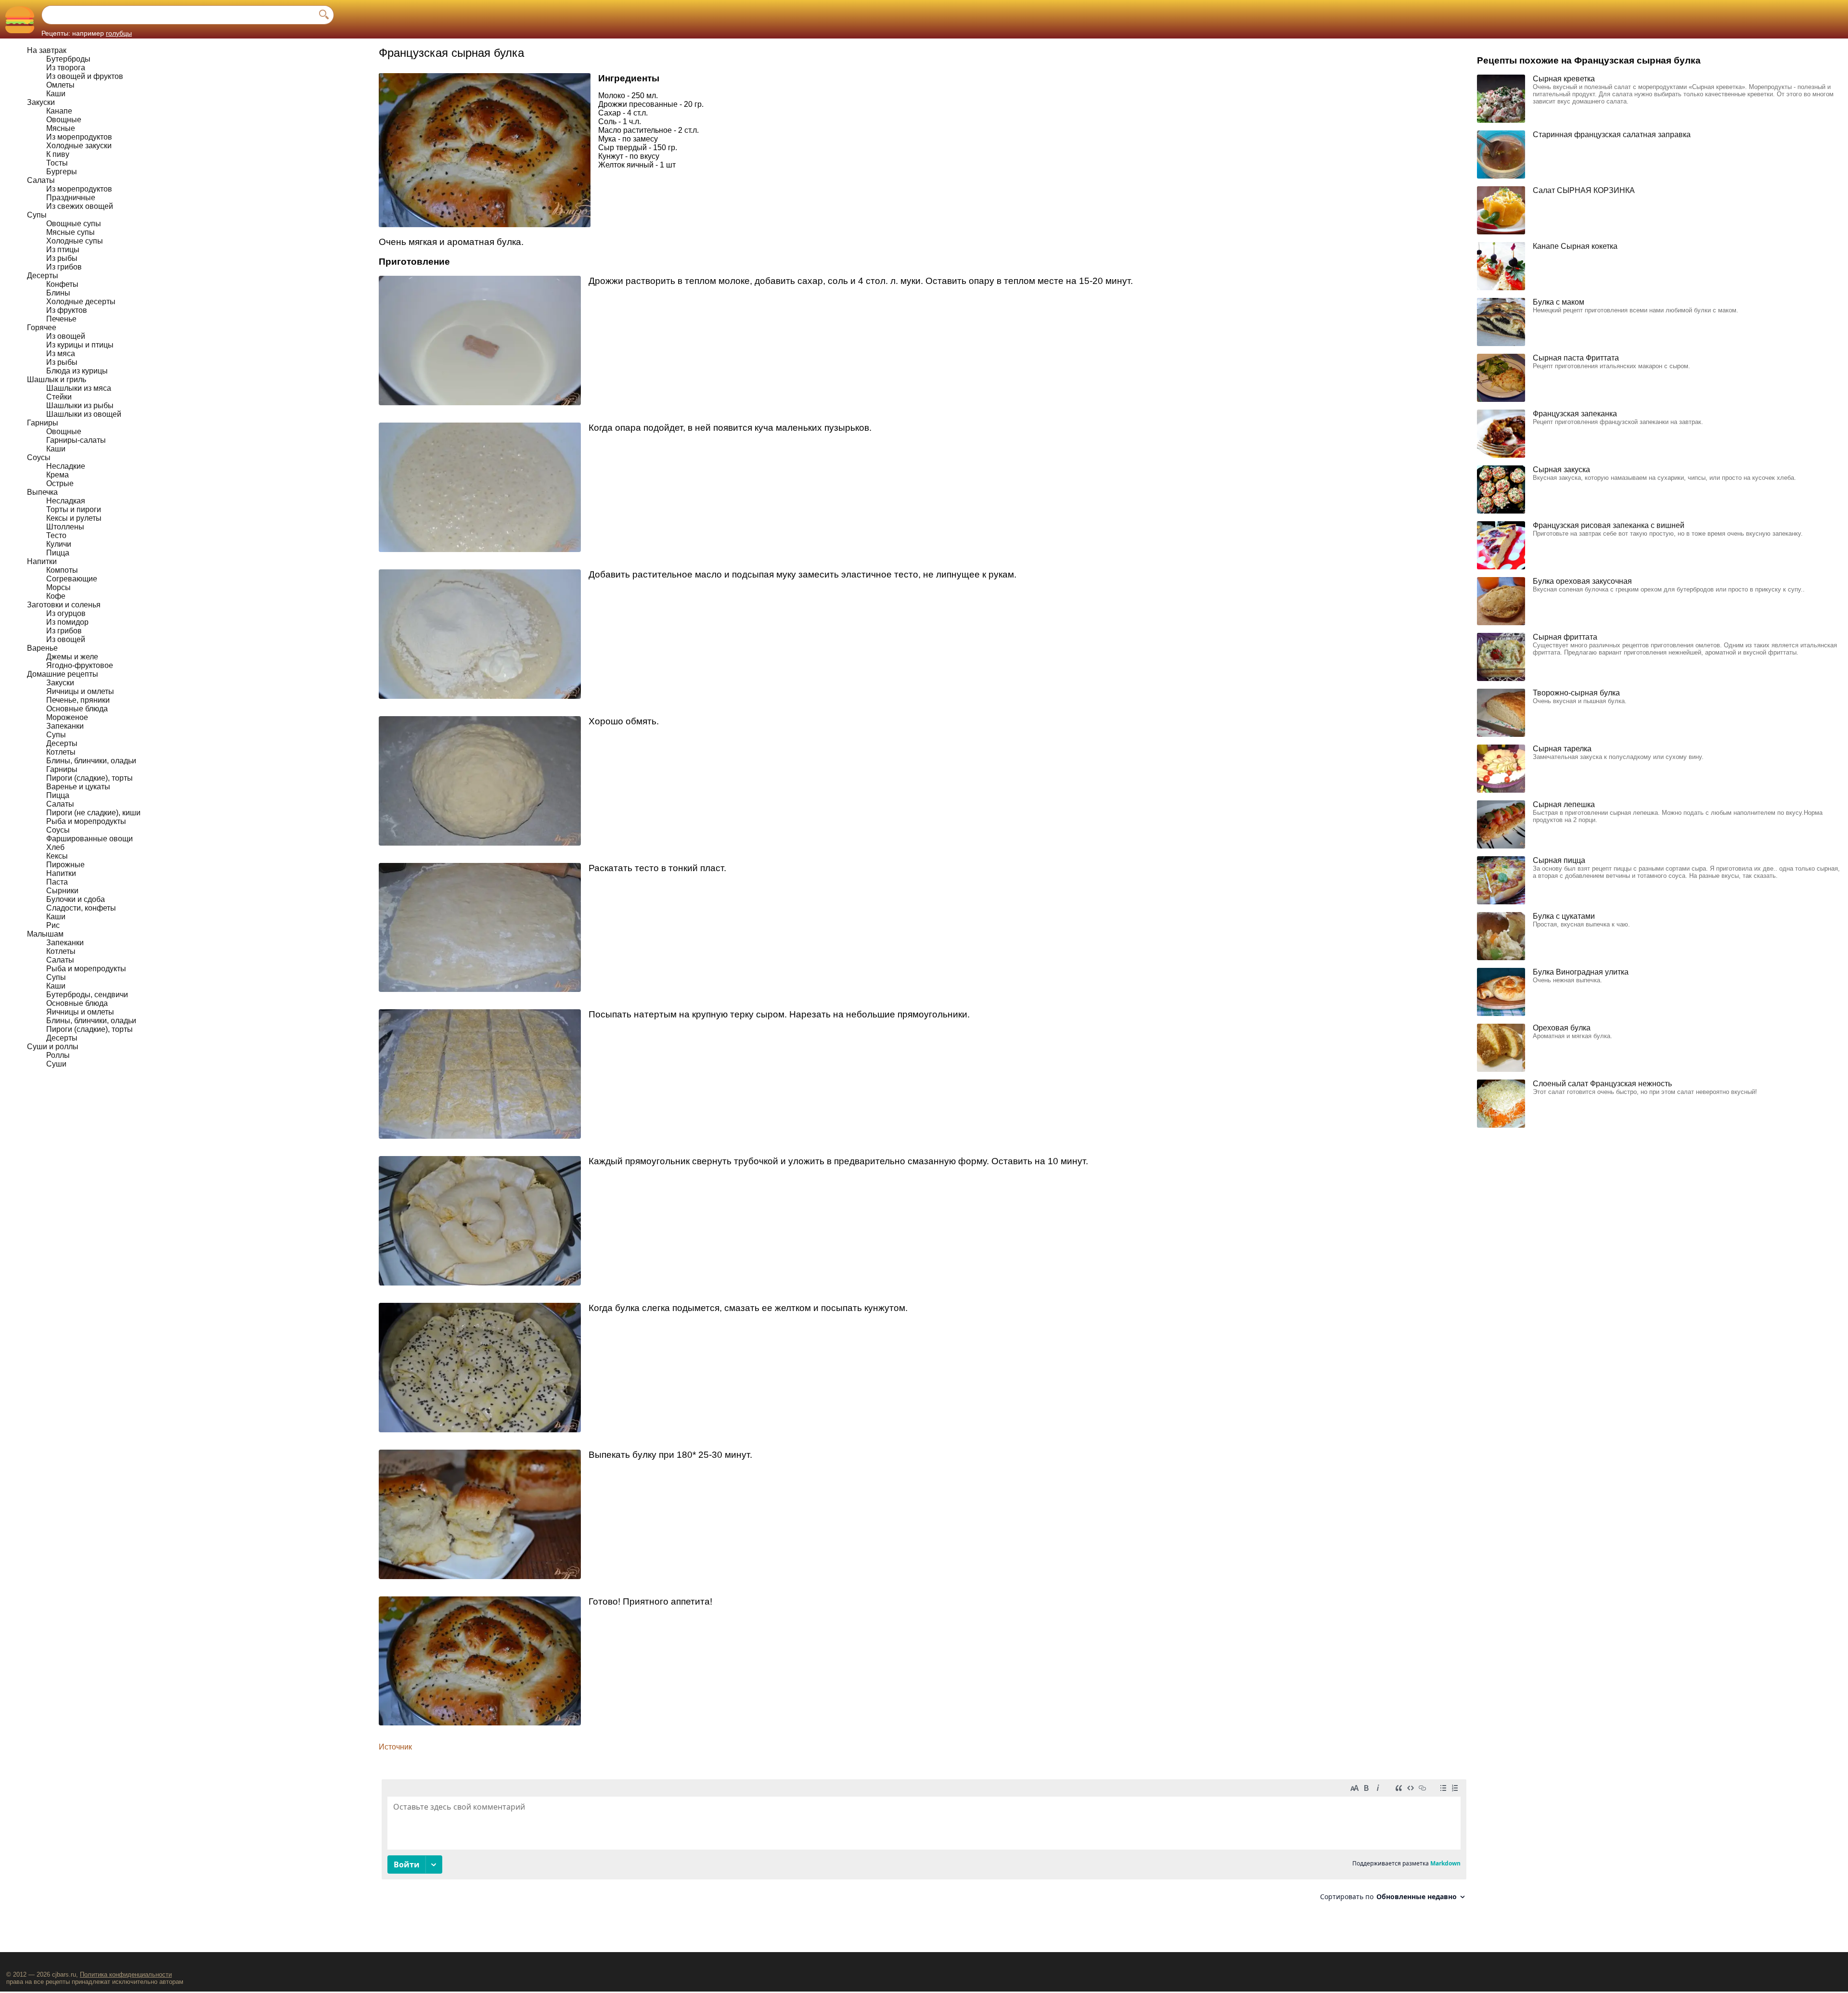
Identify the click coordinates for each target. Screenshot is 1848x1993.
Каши (56, 94)
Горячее (42, 328)
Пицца (58, 553)
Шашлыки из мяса (79, 388)
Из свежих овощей (80, 206)
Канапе (59, 111)
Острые (60, 483)
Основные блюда (77, 709)
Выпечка (42, 492)
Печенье (61, 319)
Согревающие (72, 579)
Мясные (61, 128)
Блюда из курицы (77, 371)
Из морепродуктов (79, 137)
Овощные (64, 120)
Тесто (56, 535)
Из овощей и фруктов (85, 76)
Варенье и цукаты (78, 787)
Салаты (41, 180)
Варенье (42, 648)
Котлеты (61, 752)
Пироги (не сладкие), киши (93, 813)
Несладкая (66, 501)
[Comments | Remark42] (924, 1844)
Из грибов (64, 267)
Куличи (59, 544)
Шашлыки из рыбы (80, 405)
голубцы (119, 33)
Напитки (42, 561)
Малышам (45, 934)
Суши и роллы (53, 1047)
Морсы (58, 587)
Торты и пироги (74, 509)
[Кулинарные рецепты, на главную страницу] (19, 19)
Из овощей (66, 336)
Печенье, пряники (78, 700)
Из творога (66, 68)
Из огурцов (66, 613)
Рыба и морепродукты (86, 821)
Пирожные (65, 865)
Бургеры (62, 172)
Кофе (56, 596)
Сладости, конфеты (81, 908)
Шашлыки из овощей (84, 414)
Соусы (39, 457)
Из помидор (67, 622)
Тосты (57, 163)
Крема (58, 475)
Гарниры (43, 423)
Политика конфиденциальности (126, 1974)
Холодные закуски (79, 146)
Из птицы (63, 250)
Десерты (43, 276)
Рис (53, 925)
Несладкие (66, 466)
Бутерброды (68, 59)
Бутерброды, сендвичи (87, 995)
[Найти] (324, 15)
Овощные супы (74, 224)
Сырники (62, 891)
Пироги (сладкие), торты (90, 778)
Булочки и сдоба (76, 899)
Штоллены (65, 527)
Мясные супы (71, 232)
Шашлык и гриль (57, 379)
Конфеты (62, 284)
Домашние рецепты (63, 674)
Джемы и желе (72, 657)
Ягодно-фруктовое (80, 665)
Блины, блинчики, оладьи (91, 761)
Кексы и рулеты (74, 518)
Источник (395, 1747)
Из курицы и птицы (80, 345)
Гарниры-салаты (76, 440)
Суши (56, 1064)
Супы (37, 215)
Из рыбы (62, 258)
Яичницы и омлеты (80, 691)
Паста (57, 882)
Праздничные (71, 198)
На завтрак (47, 50)
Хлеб (55, 847)
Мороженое (67, 717)
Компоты (62, 570)
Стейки (59, 397)
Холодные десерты (81, 302)
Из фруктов (67, 310)
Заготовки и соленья (64, 605)
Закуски (41, 102)
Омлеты (60, 85)
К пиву (58, 154)
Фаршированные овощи (90, 839)
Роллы (58, 1055)
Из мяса (61, 354)
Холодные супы (75, 241)
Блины (58, 293)
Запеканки (65, 726)
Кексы (57, 856)
